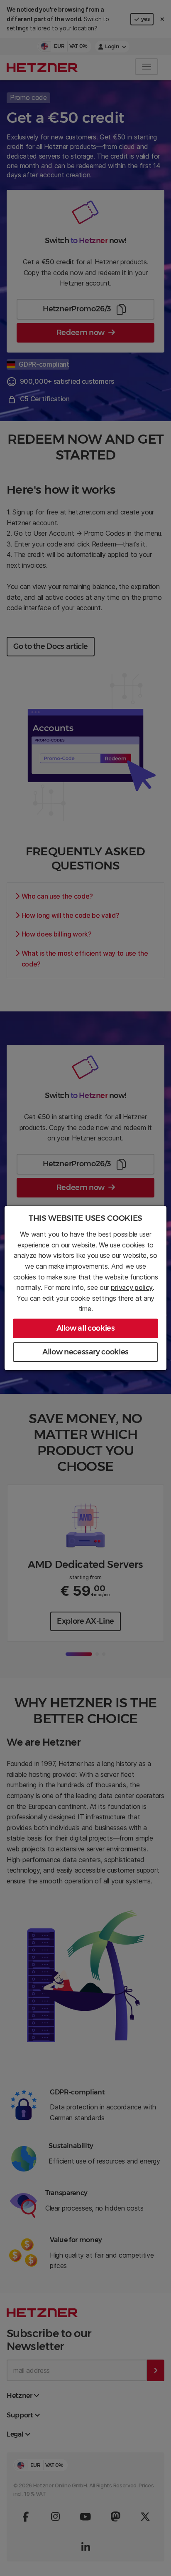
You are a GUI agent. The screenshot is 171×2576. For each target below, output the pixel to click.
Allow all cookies (86, 1328)
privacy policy (132, 1287)
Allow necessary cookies (85, 1352)
